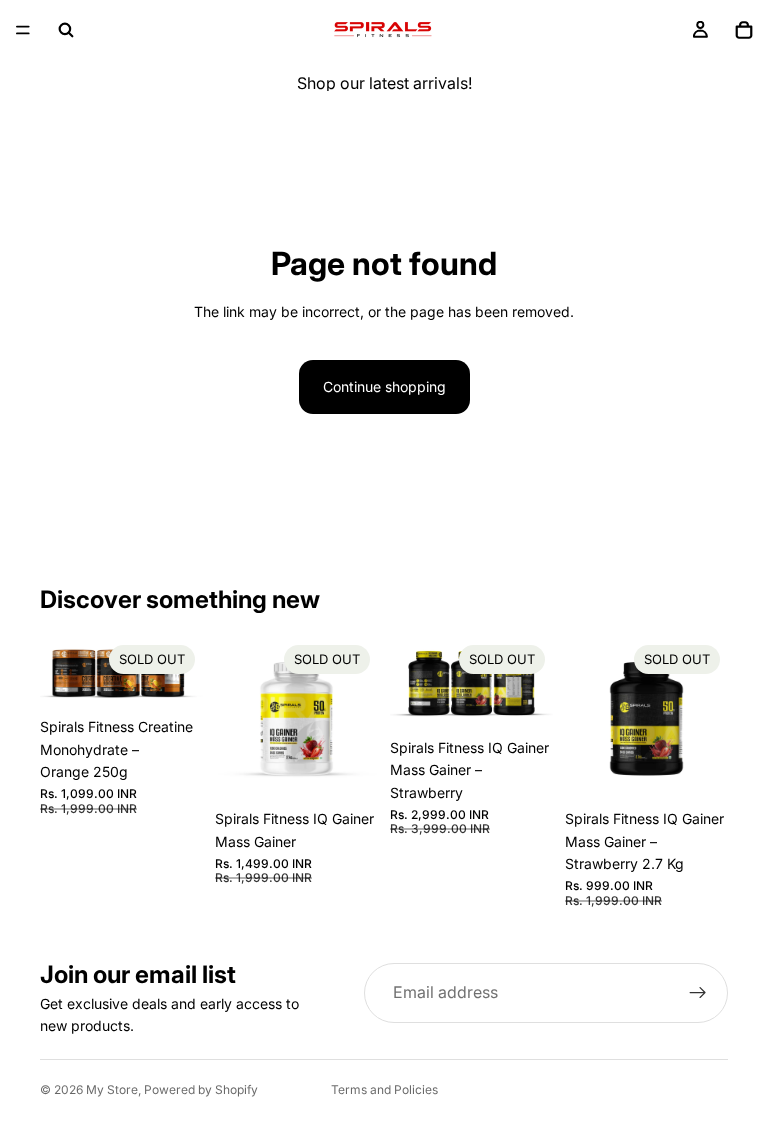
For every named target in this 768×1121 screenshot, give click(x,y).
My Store (112, 1089)
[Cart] (744, 30)
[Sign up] (698, 993)
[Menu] (23, 30)
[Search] (66, 30)
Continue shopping (384, 386)
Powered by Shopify (201, 1089)
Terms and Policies (384, 1089)
